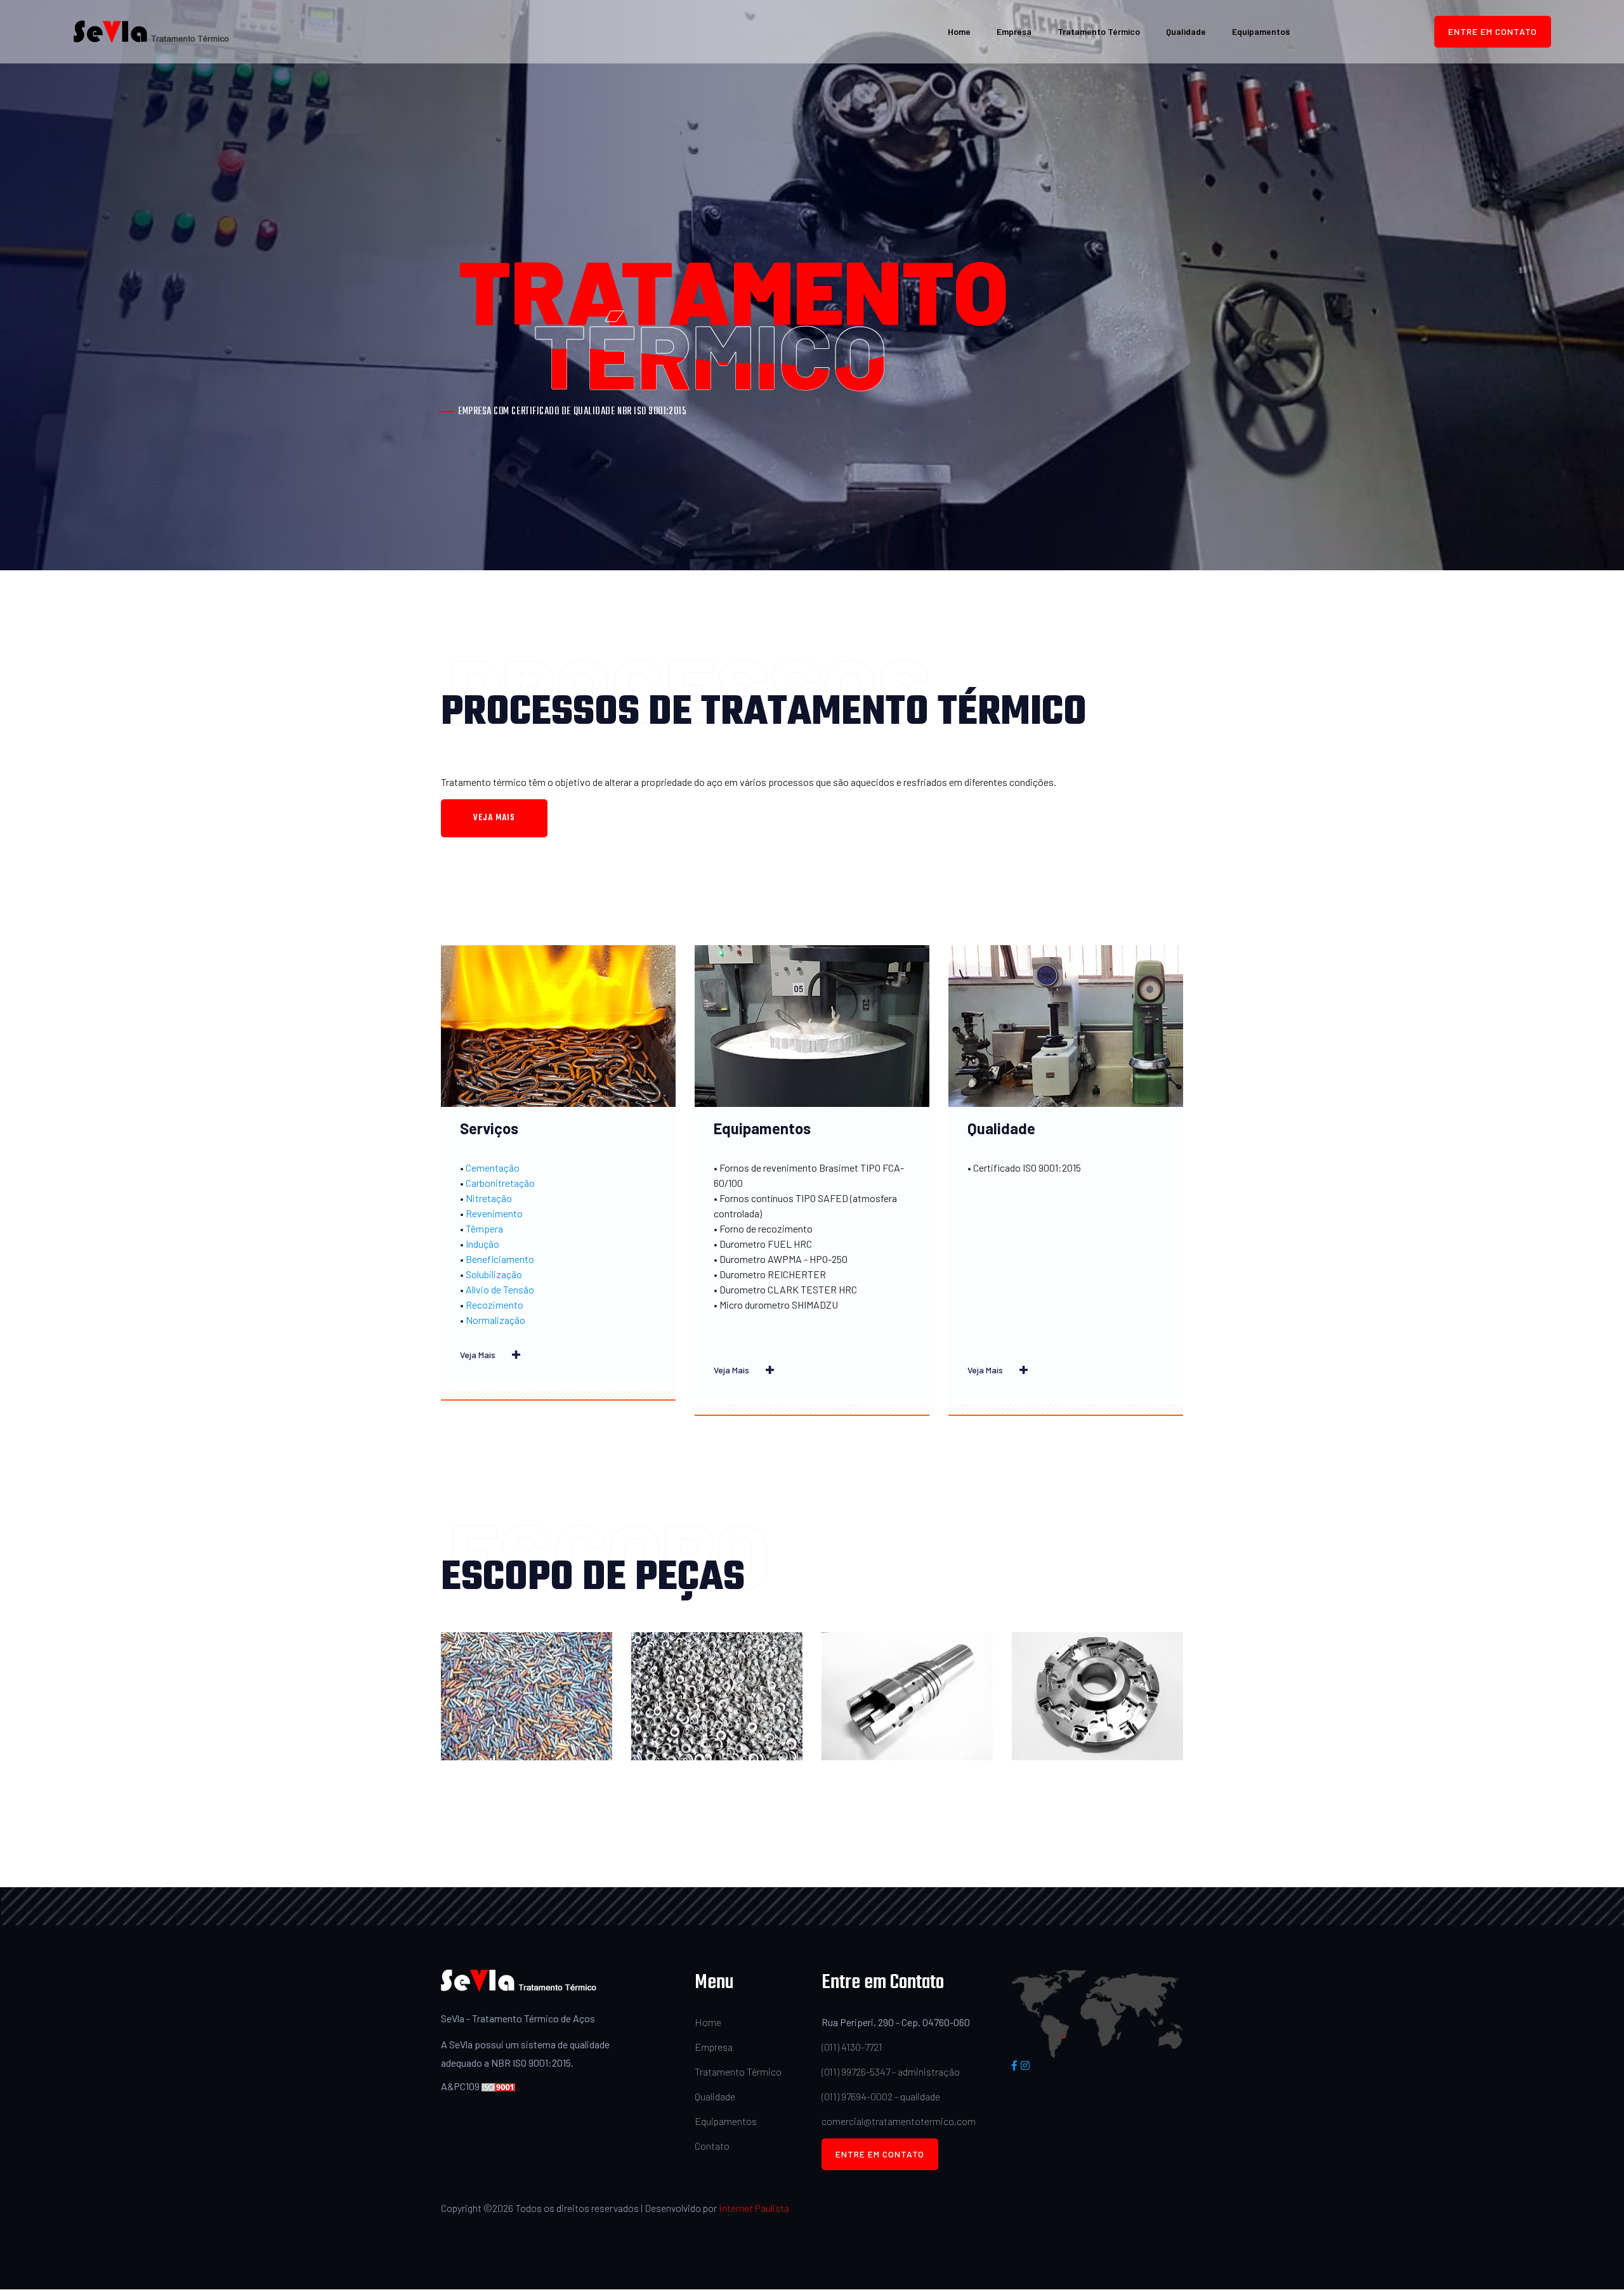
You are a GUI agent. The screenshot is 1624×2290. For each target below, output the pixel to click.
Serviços (489, 1128)
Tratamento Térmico (1099, 31)
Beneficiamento (500, 1259)
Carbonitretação (500, 1183)
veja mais (494, 818)
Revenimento (494, 1213)
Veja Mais (479, 1355)
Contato (712, 2146)
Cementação (493, 1168)
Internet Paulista (754, 2208)
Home (959, 31)
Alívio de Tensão (500, 1289)
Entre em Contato (1493, 31)
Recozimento (494, 1305)
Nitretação (489, 1198)
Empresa (1014, 31)
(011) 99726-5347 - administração (891, 2071)
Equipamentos (1261, 31)
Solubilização (494, 1274)
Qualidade (1186, 31)
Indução (482, 1244)
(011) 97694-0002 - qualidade (881, 2096)
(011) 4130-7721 (852, 2047)
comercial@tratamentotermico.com (899, 2121)
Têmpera (484, 1228)
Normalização (495, 1320)
